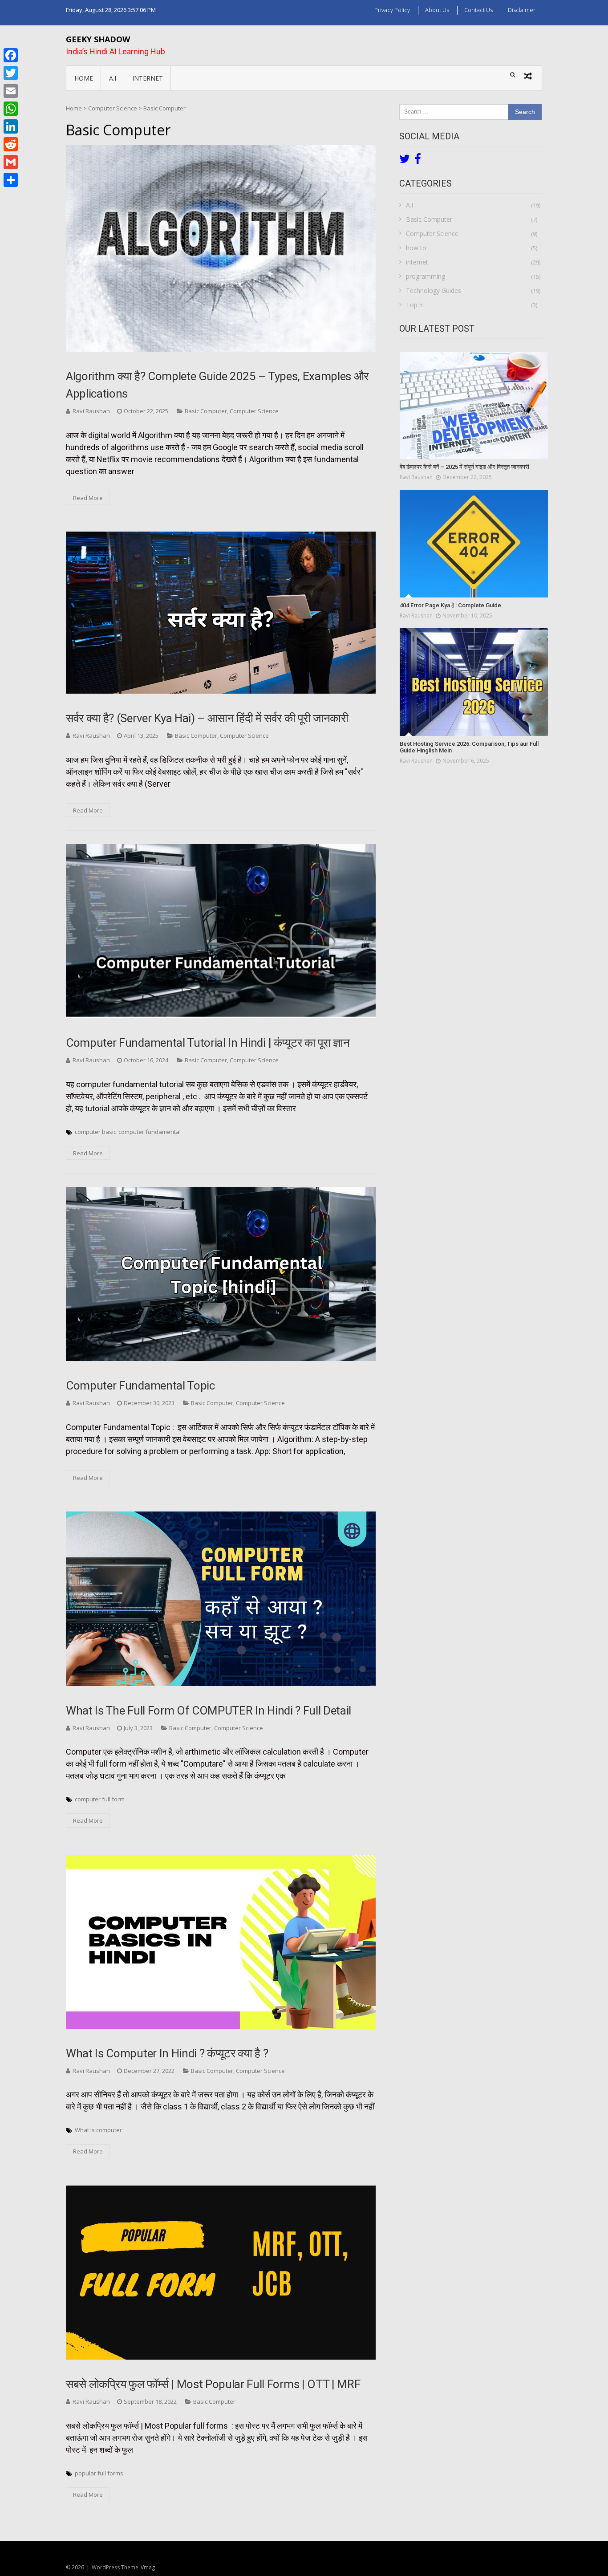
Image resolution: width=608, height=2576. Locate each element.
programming (426, 276)
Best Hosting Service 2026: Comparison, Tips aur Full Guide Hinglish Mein (469, 747)
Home (84, 78)
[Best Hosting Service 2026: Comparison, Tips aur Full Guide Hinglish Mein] (474, 682)
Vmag (148, 2567)
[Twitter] (11, 73)
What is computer (98, 2130)
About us (437, 10)
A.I (113, 78)
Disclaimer (522, 10)
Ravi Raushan (91, 411)
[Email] (11, 91)
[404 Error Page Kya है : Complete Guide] (474, 544)
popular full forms (99, 2473)
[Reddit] (11, 144)
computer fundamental (150, 1132)
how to (416, 248)
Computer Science (254, 411)
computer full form (100, 1799)
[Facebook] (11, 55)
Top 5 (414, 305)
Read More (88, 498)
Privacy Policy (392, 10)
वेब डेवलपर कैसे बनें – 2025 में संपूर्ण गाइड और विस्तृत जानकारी (464, 467)
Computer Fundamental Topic (140, 1386)
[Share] (11, 180)
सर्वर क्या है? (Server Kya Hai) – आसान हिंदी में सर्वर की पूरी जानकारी (207, 718)
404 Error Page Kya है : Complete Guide (450, 605)
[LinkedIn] (11, 126)
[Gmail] (11, 162)
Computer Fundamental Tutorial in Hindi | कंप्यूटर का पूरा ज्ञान (208, 1043)
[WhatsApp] (11, 109)
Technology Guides (434, 291)
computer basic (95, 1132)
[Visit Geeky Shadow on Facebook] (418, 161)
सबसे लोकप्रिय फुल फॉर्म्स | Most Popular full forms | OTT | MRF (213, 2384)
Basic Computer (206, 411)
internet (148, 78)
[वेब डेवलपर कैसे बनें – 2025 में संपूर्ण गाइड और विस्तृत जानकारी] (474, 406)
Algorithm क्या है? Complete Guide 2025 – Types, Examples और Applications (217, 385)
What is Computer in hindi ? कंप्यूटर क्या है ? (167, 2053)
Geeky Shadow (98, 39)
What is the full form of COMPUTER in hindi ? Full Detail (209, 1711)
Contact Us (478, 10)
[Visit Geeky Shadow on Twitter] (405, 161)
